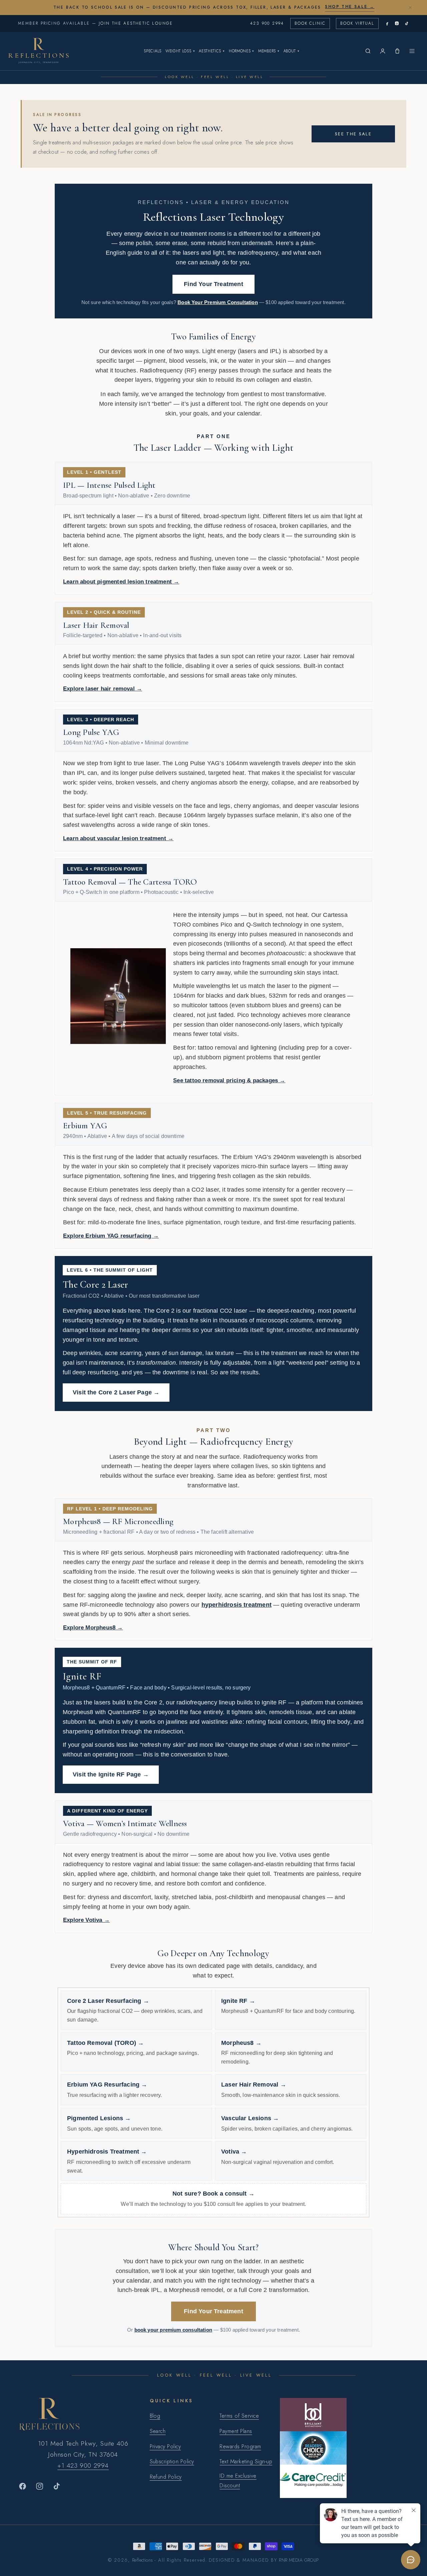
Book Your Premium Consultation (218, 302)
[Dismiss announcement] (410, 7)
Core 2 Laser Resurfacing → (108, 2001)
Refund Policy (166, 2477)
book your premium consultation (173, 2330)
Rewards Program (240, 2446)
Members (269, 51)
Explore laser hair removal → (103, 689)
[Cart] (397, 51)
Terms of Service (239, 2416)
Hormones (242, 51)
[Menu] (412, 51)
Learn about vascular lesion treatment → (118, 838)
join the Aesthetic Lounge (136, 23)
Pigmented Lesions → (99, 2118)
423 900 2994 (267, 23)
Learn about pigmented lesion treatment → (121, 582)
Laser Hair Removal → (254, 2085)
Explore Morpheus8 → (93, 1628)
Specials (153, 51)
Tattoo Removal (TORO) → (105, 2043)
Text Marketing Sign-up (246, 2461)
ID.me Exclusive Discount (238, 2481)
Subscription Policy (172, 2461)
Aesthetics (212, 51)
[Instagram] (397, 24)
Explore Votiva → (86, 1920)
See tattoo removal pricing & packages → (229, 1080)
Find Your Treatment (213, 284)
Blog (155, 2416)
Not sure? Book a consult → (213, 2194)
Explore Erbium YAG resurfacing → (111, 1236)
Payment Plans (236, 2431)
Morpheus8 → (241, 2043)
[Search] (368, 51)
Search (158, 2431)
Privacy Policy (165, 2446)
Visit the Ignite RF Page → (111, 1774)
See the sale (353, 134)
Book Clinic (310, 23)
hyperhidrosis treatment (237, 1605)
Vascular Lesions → (250, 2118)
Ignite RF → (238, 2001)
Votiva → (234, 2152)
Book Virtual (357, 23)
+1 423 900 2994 (83, 2465)
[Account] (383, 51)
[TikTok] (406, 24)
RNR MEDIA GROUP (299, 2560)
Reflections (143, 2560)
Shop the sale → (350, 7)
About (292, 51)
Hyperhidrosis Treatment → (107, 2152)
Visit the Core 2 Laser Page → (116, 1392)
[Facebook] (387, 24)
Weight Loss (180, 51)
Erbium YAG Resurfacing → (107, 2085)
